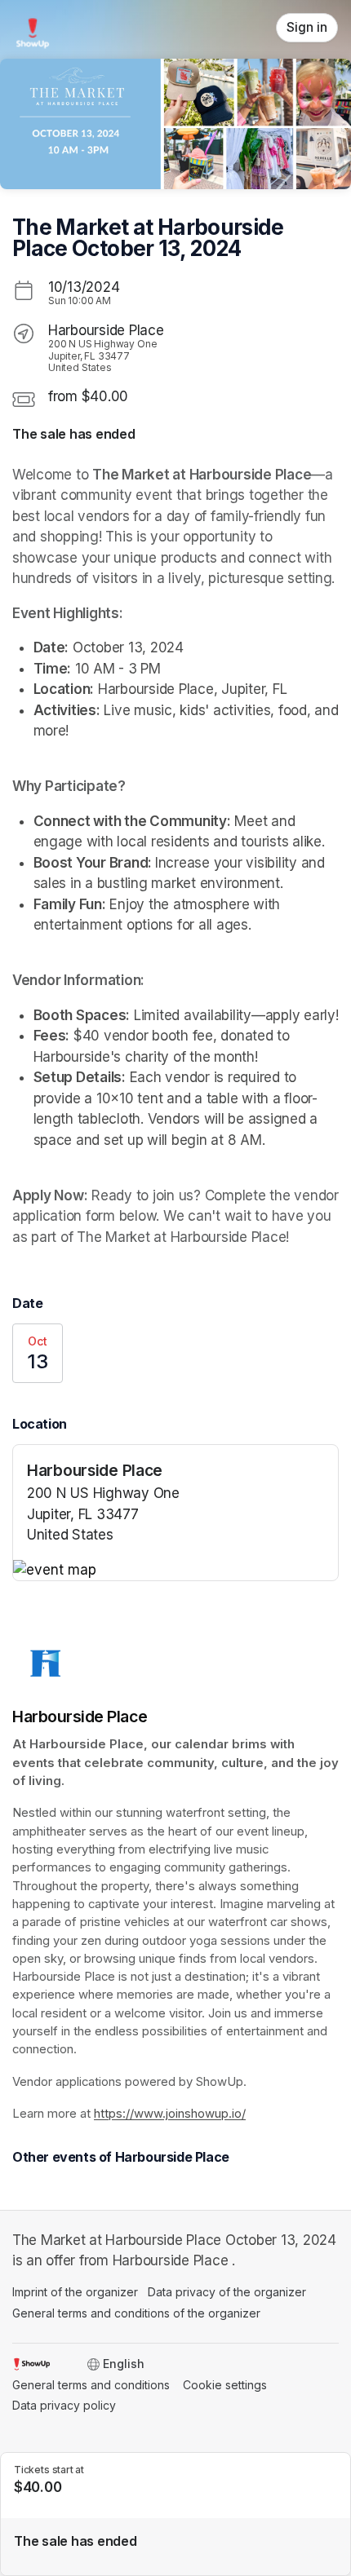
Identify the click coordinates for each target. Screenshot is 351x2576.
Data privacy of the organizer (227, 2292)
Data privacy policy (64, 2405)
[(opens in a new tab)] (175, 1571)
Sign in (307, 27)
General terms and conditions (91, 2385)
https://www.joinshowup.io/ (170, 2114)
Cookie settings (225, 2385)
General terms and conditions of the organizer (136, 2313)
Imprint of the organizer (75, 2292)
